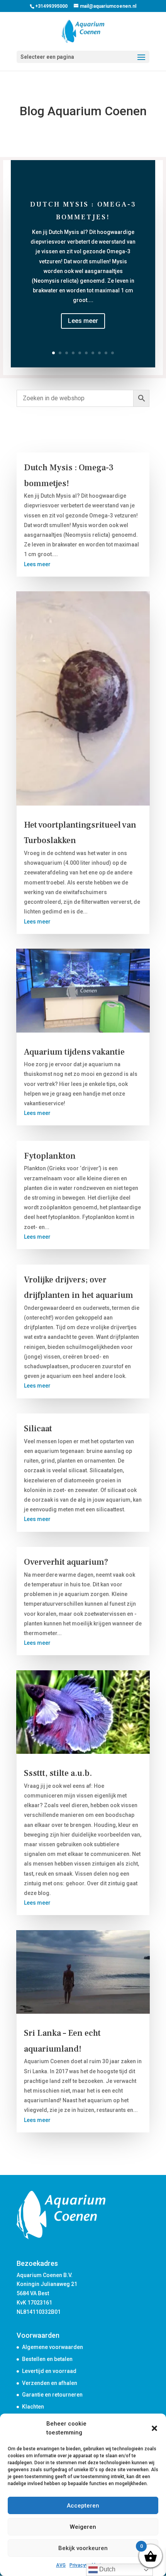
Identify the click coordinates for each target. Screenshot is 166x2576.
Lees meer (83, 321)
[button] (154, 2428)
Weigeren (83, 2527)
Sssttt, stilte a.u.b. (58, 1773)
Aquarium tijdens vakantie (74, 1052)
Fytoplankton (50, 1156)
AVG (61, 2565)
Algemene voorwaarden (53, 2347)
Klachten (33, 2407)
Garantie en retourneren (52, 2395)
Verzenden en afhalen (50, 2383)
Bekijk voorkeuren (83, 2548)
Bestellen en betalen (47, 2359)
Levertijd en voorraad (49, 2371)
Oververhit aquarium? (66, 1562)
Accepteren (83, 2506)
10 (113, 353)
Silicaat (38, 1429)
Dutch (107, 2569)
